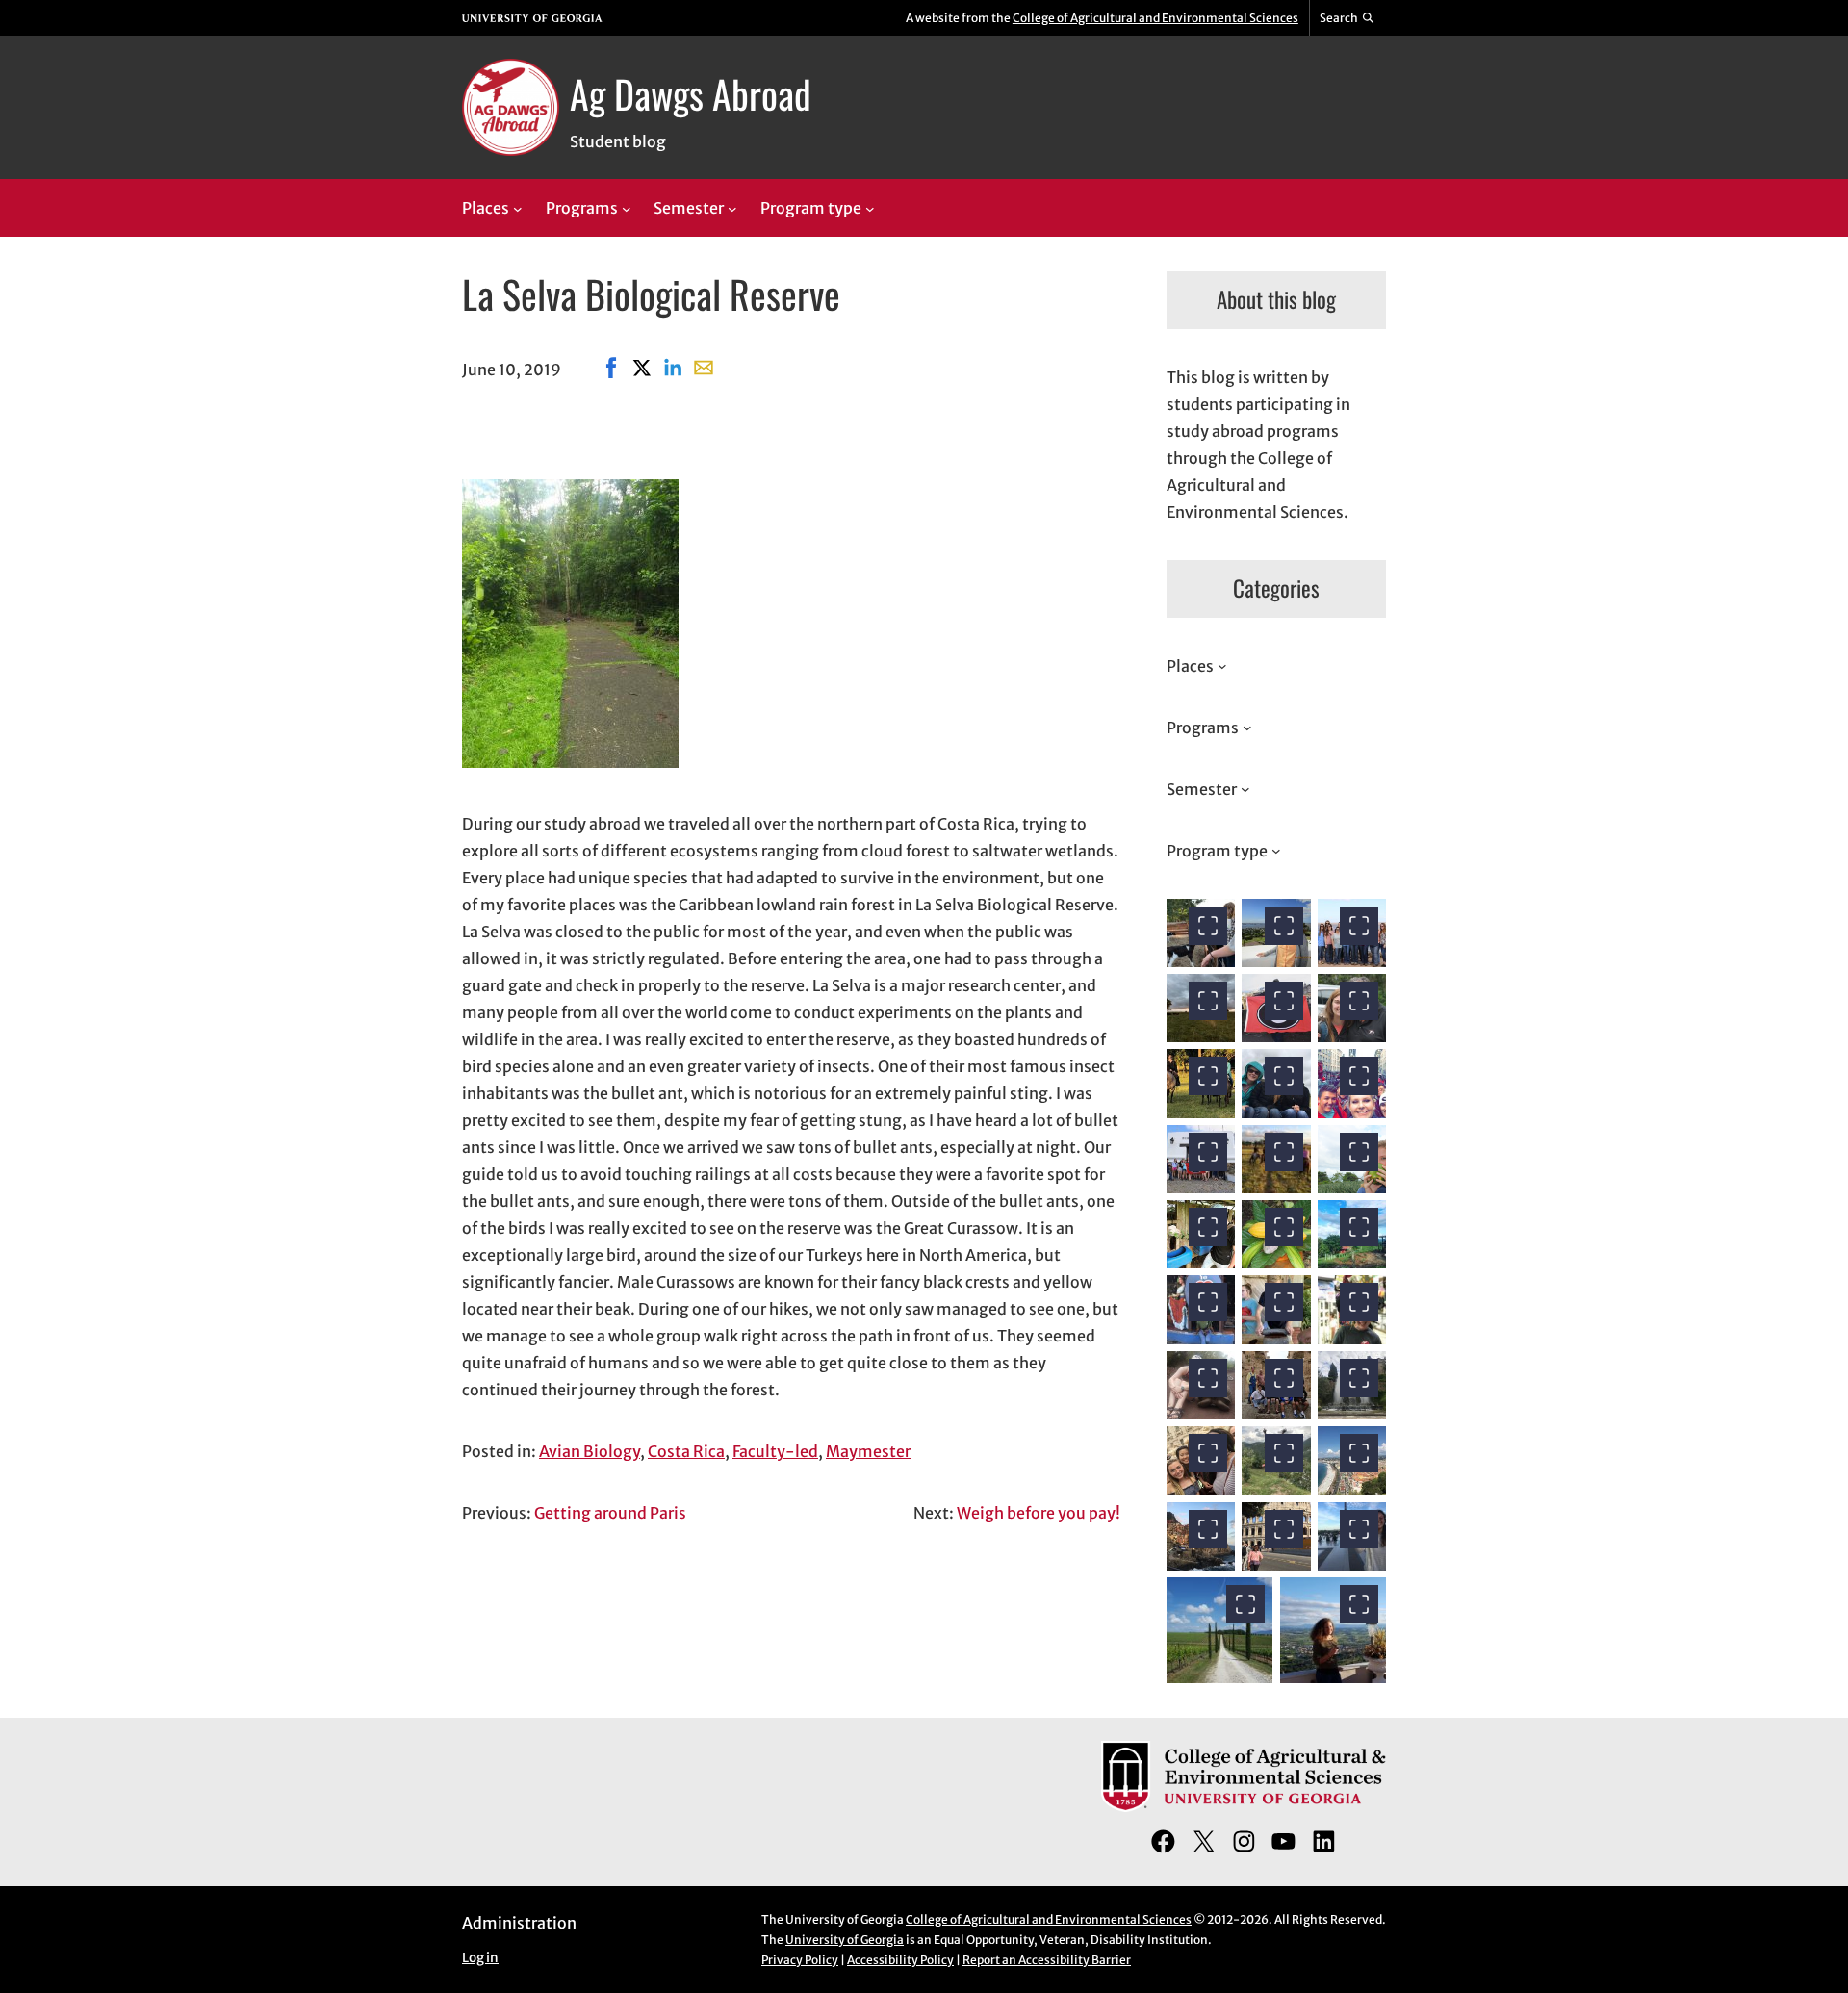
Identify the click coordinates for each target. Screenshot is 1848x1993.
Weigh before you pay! (1039, 1513)
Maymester (868, 1451)
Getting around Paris (610, 1513)
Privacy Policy (800, 1960)
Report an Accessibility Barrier (1047, 1960)
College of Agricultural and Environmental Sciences (1155, 18)
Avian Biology (590, 1451)
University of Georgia (845, 1940)
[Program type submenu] (870, 209)
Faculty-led (775, 1451)
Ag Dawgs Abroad (691, 93)
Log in (480, 1958)
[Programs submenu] (627, 209)
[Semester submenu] (732, 209)
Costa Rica (686, 1451)
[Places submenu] (518, 209)
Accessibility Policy (900, 1960)
